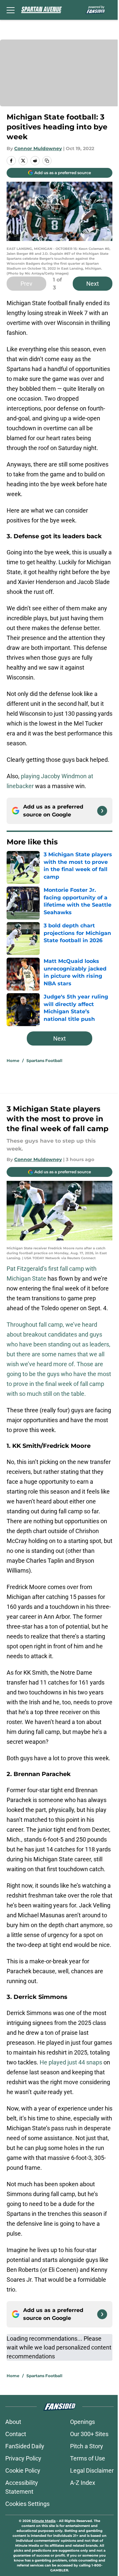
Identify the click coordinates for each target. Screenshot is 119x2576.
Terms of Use (88, 2458)
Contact (16, 2434)
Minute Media (44, 2521)
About (13, 2422)
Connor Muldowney (38, 148)
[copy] (47, 161)
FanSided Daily (25, 2446)
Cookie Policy (23, 2470)
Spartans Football (44, 1061)
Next (93, 284)
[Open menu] (11, 10)
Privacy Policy (23, 2458)
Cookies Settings (27, 2504)
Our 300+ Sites (89, 2434)
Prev (26, 284)
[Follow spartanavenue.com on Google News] (102, 811)
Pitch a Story (87, 2446)
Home (13, 1061)
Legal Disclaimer (92, 2470)
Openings (82, 2422)
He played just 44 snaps (71, 2062)
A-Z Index (83, 2483)
